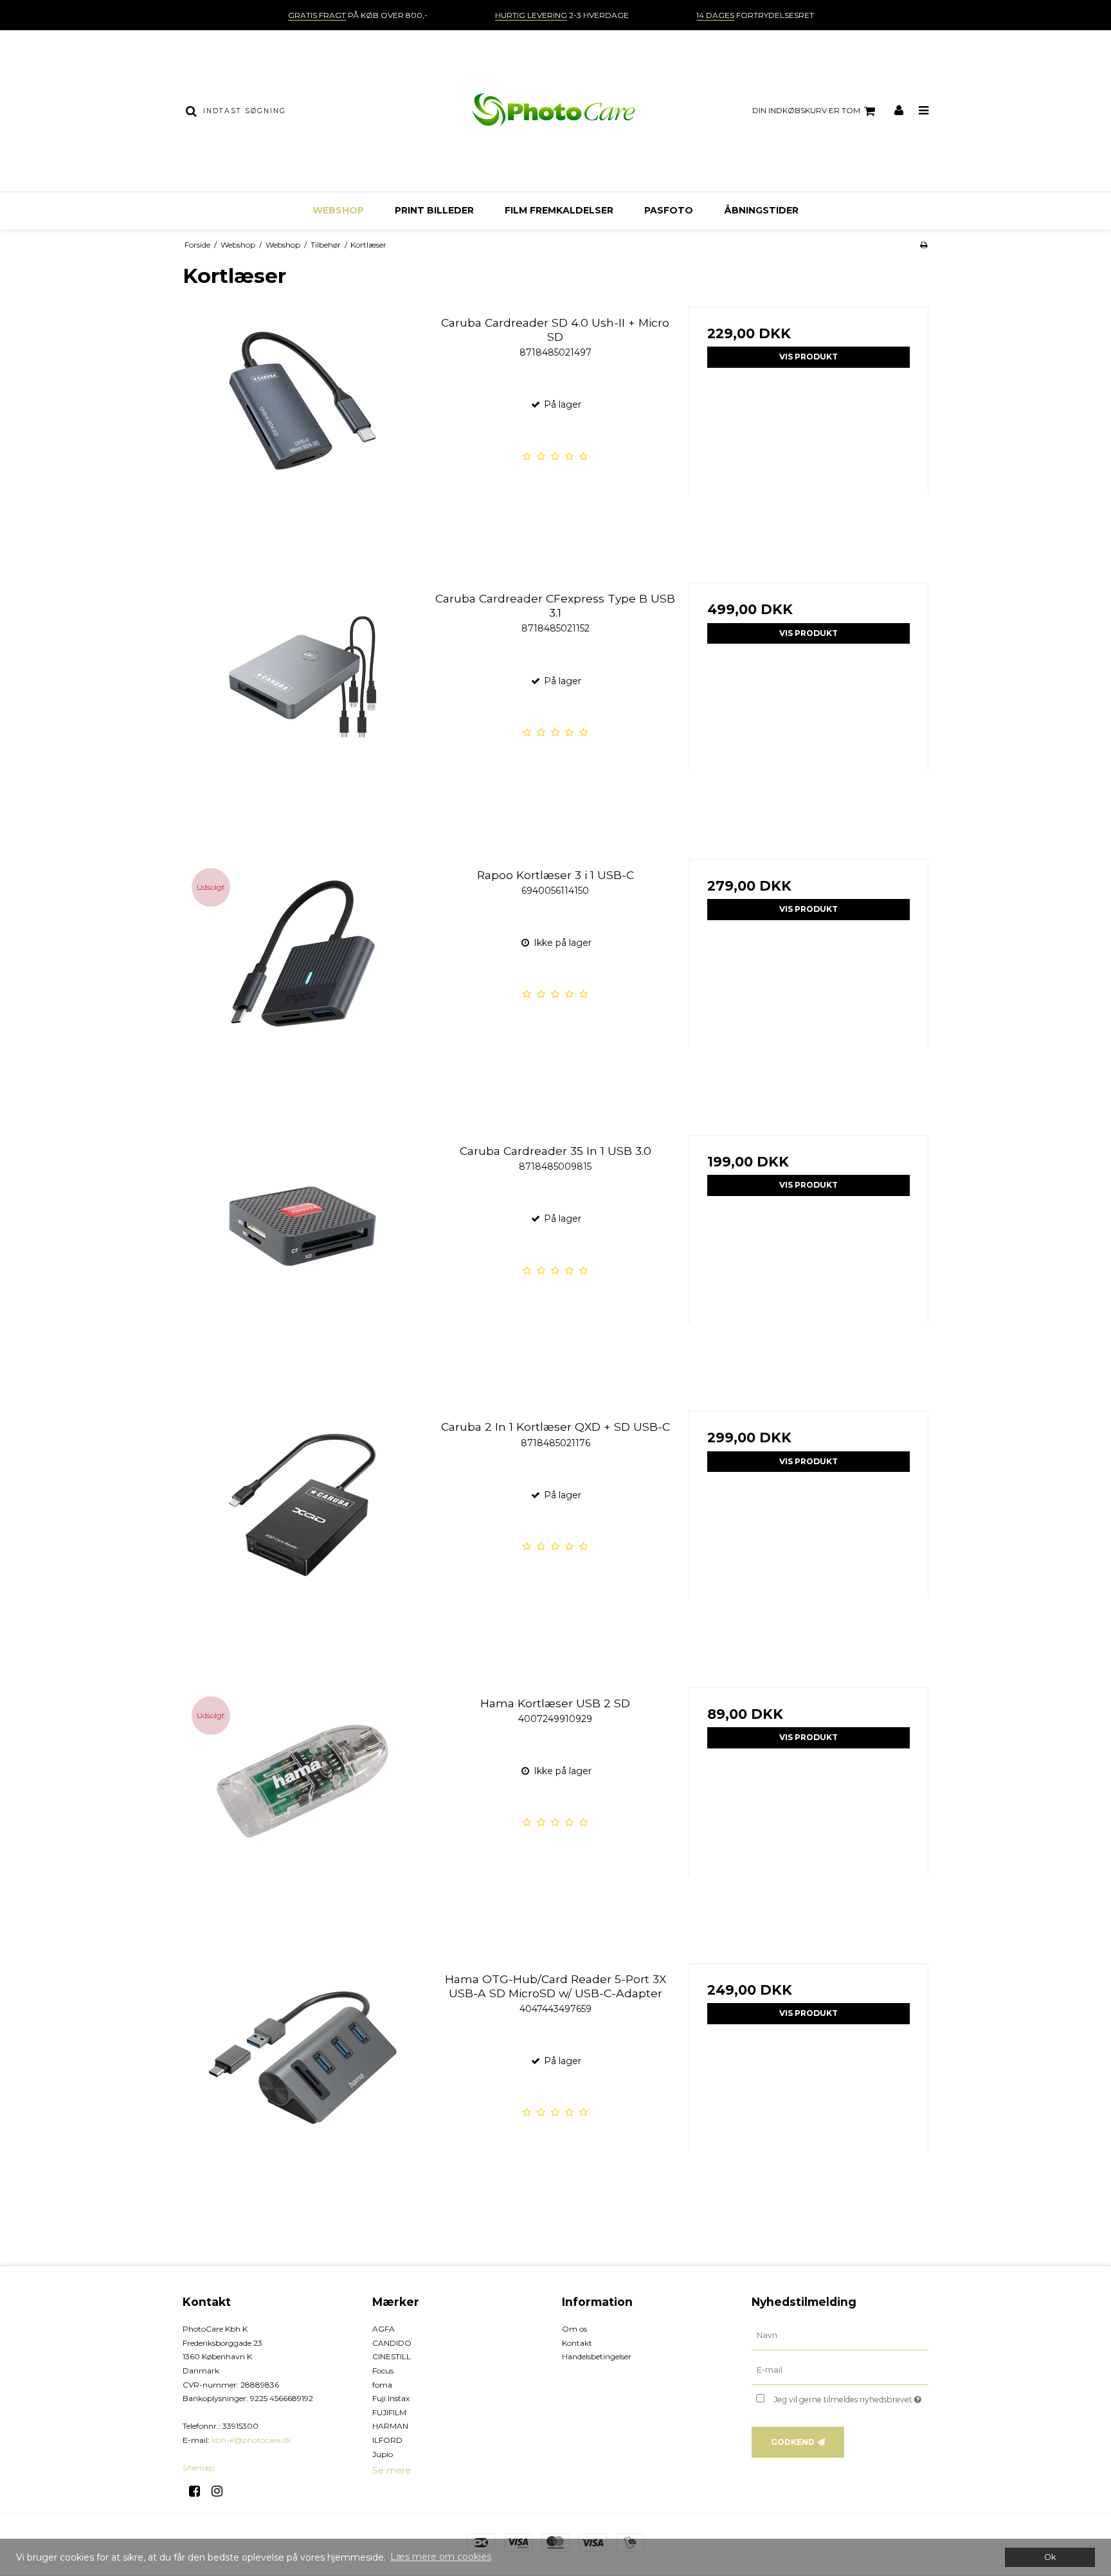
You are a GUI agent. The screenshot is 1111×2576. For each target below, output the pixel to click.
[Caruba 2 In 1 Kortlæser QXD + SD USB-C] (303, 1531)
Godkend (793, 2442)
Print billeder (434, 210)
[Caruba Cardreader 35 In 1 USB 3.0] (303, 1255)
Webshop (338, 210)
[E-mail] (840, 2370)
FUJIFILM (389, 2412)
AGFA (384, 2329)
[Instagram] (221, 2491)
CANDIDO (392, 2343)
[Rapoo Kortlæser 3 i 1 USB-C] (303, 979)
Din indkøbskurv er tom (806, 110)
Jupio (383, 2454)
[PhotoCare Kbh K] (555, 111)
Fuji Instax (391, 2398)
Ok (1050, 2557)
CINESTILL (392, 2356)
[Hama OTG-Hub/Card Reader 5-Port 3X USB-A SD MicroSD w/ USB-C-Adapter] (303, 2083)
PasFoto (669, 210)
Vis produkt (808, 357)
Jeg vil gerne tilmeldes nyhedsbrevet (851, 2397)
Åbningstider (761, 210)
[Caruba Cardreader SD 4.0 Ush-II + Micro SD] (303, 427)
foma (382, 2385)
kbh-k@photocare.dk (251, 2440)
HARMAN (390, 2426)
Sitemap (198, 2468)
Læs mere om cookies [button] (441, 2557)
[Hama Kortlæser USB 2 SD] (303, 1807)
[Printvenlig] (924, 245)
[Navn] (840, 2336)
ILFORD (387, 2440)
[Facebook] (199, 2491)
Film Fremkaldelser (559, 210)
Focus (383, 2371)
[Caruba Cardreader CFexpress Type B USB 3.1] (303, 703)
